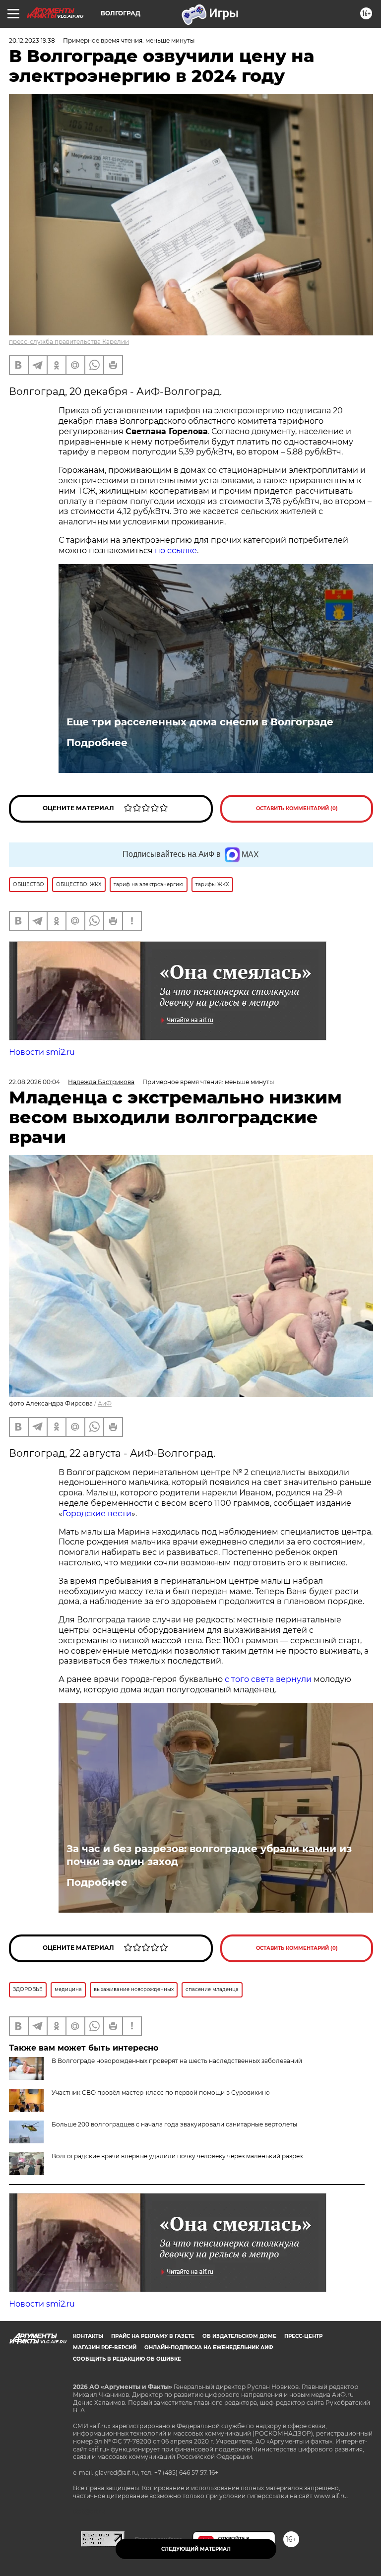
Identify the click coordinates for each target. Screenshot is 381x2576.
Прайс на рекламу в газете (153, 2336)
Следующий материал (196, 2549)
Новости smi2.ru (42, 1052)
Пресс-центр (303, 2336)
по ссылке (176, 550)
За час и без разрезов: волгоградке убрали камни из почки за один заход (209, 1855)
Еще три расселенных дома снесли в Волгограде (200, 722)
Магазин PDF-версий (105, 2348)
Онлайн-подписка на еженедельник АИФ (209, 2348)
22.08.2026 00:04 (34, 1082)
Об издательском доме (239, 2336)
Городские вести (97, 1513)
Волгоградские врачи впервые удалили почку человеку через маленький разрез (177, 2156)
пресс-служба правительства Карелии (69, 342)
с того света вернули (269, 1679)
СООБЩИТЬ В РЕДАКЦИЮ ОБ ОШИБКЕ (127, 2359)
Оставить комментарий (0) (297, 808)
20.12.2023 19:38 (32, 40)
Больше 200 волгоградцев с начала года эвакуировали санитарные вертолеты (174, 2124)
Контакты (88, 2336)
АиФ (105, 1403)
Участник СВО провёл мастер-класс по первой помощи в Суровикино (161, 2093)
